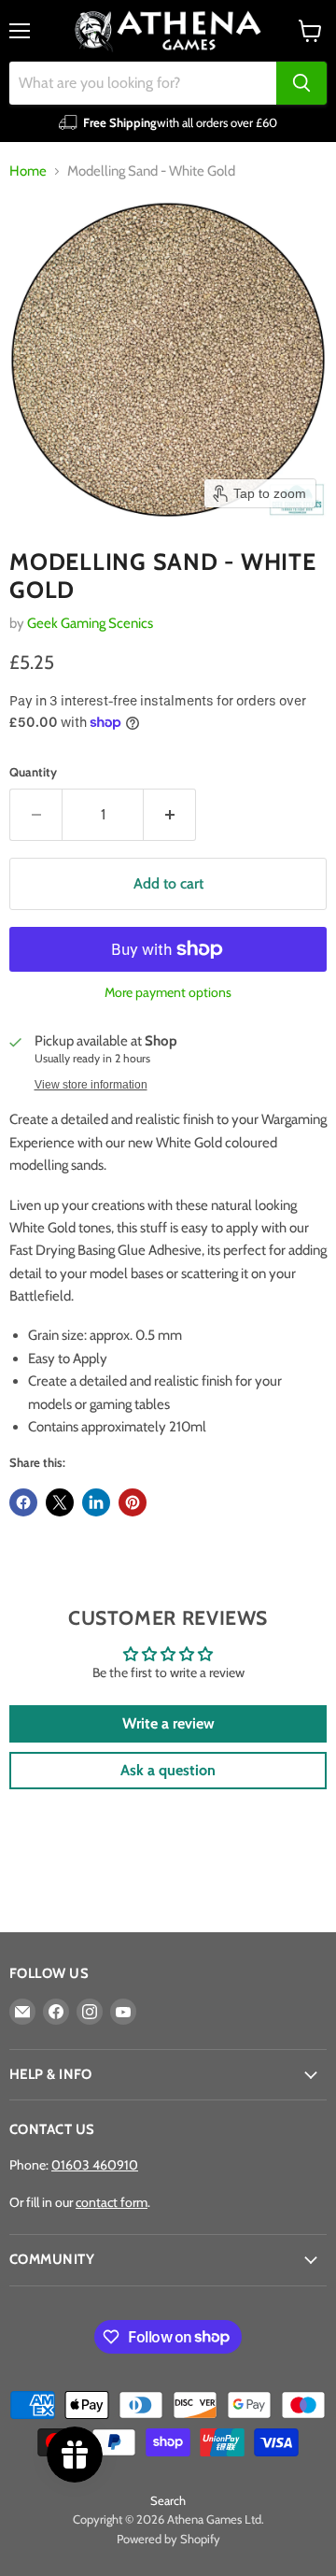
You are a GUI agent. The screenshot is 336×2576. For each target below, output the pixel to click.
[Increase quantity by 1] (170, 815)
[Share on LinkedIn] (96, 1502)
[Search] (301, 83)
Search (168, 2500)
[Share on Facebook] (23, 1502)
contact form (112, 2202)
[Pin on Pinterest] (133, 1502)
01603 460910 (95, 2165)
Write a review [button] (168, 1723)
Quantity (33, 772)
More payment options (168, 992)
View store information (91, 1085)
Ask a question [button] (168, 1770)
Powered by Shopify (168, 2539)
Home (28, 171)
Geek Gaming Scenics (90, 623)
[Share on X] (60, 1502)
